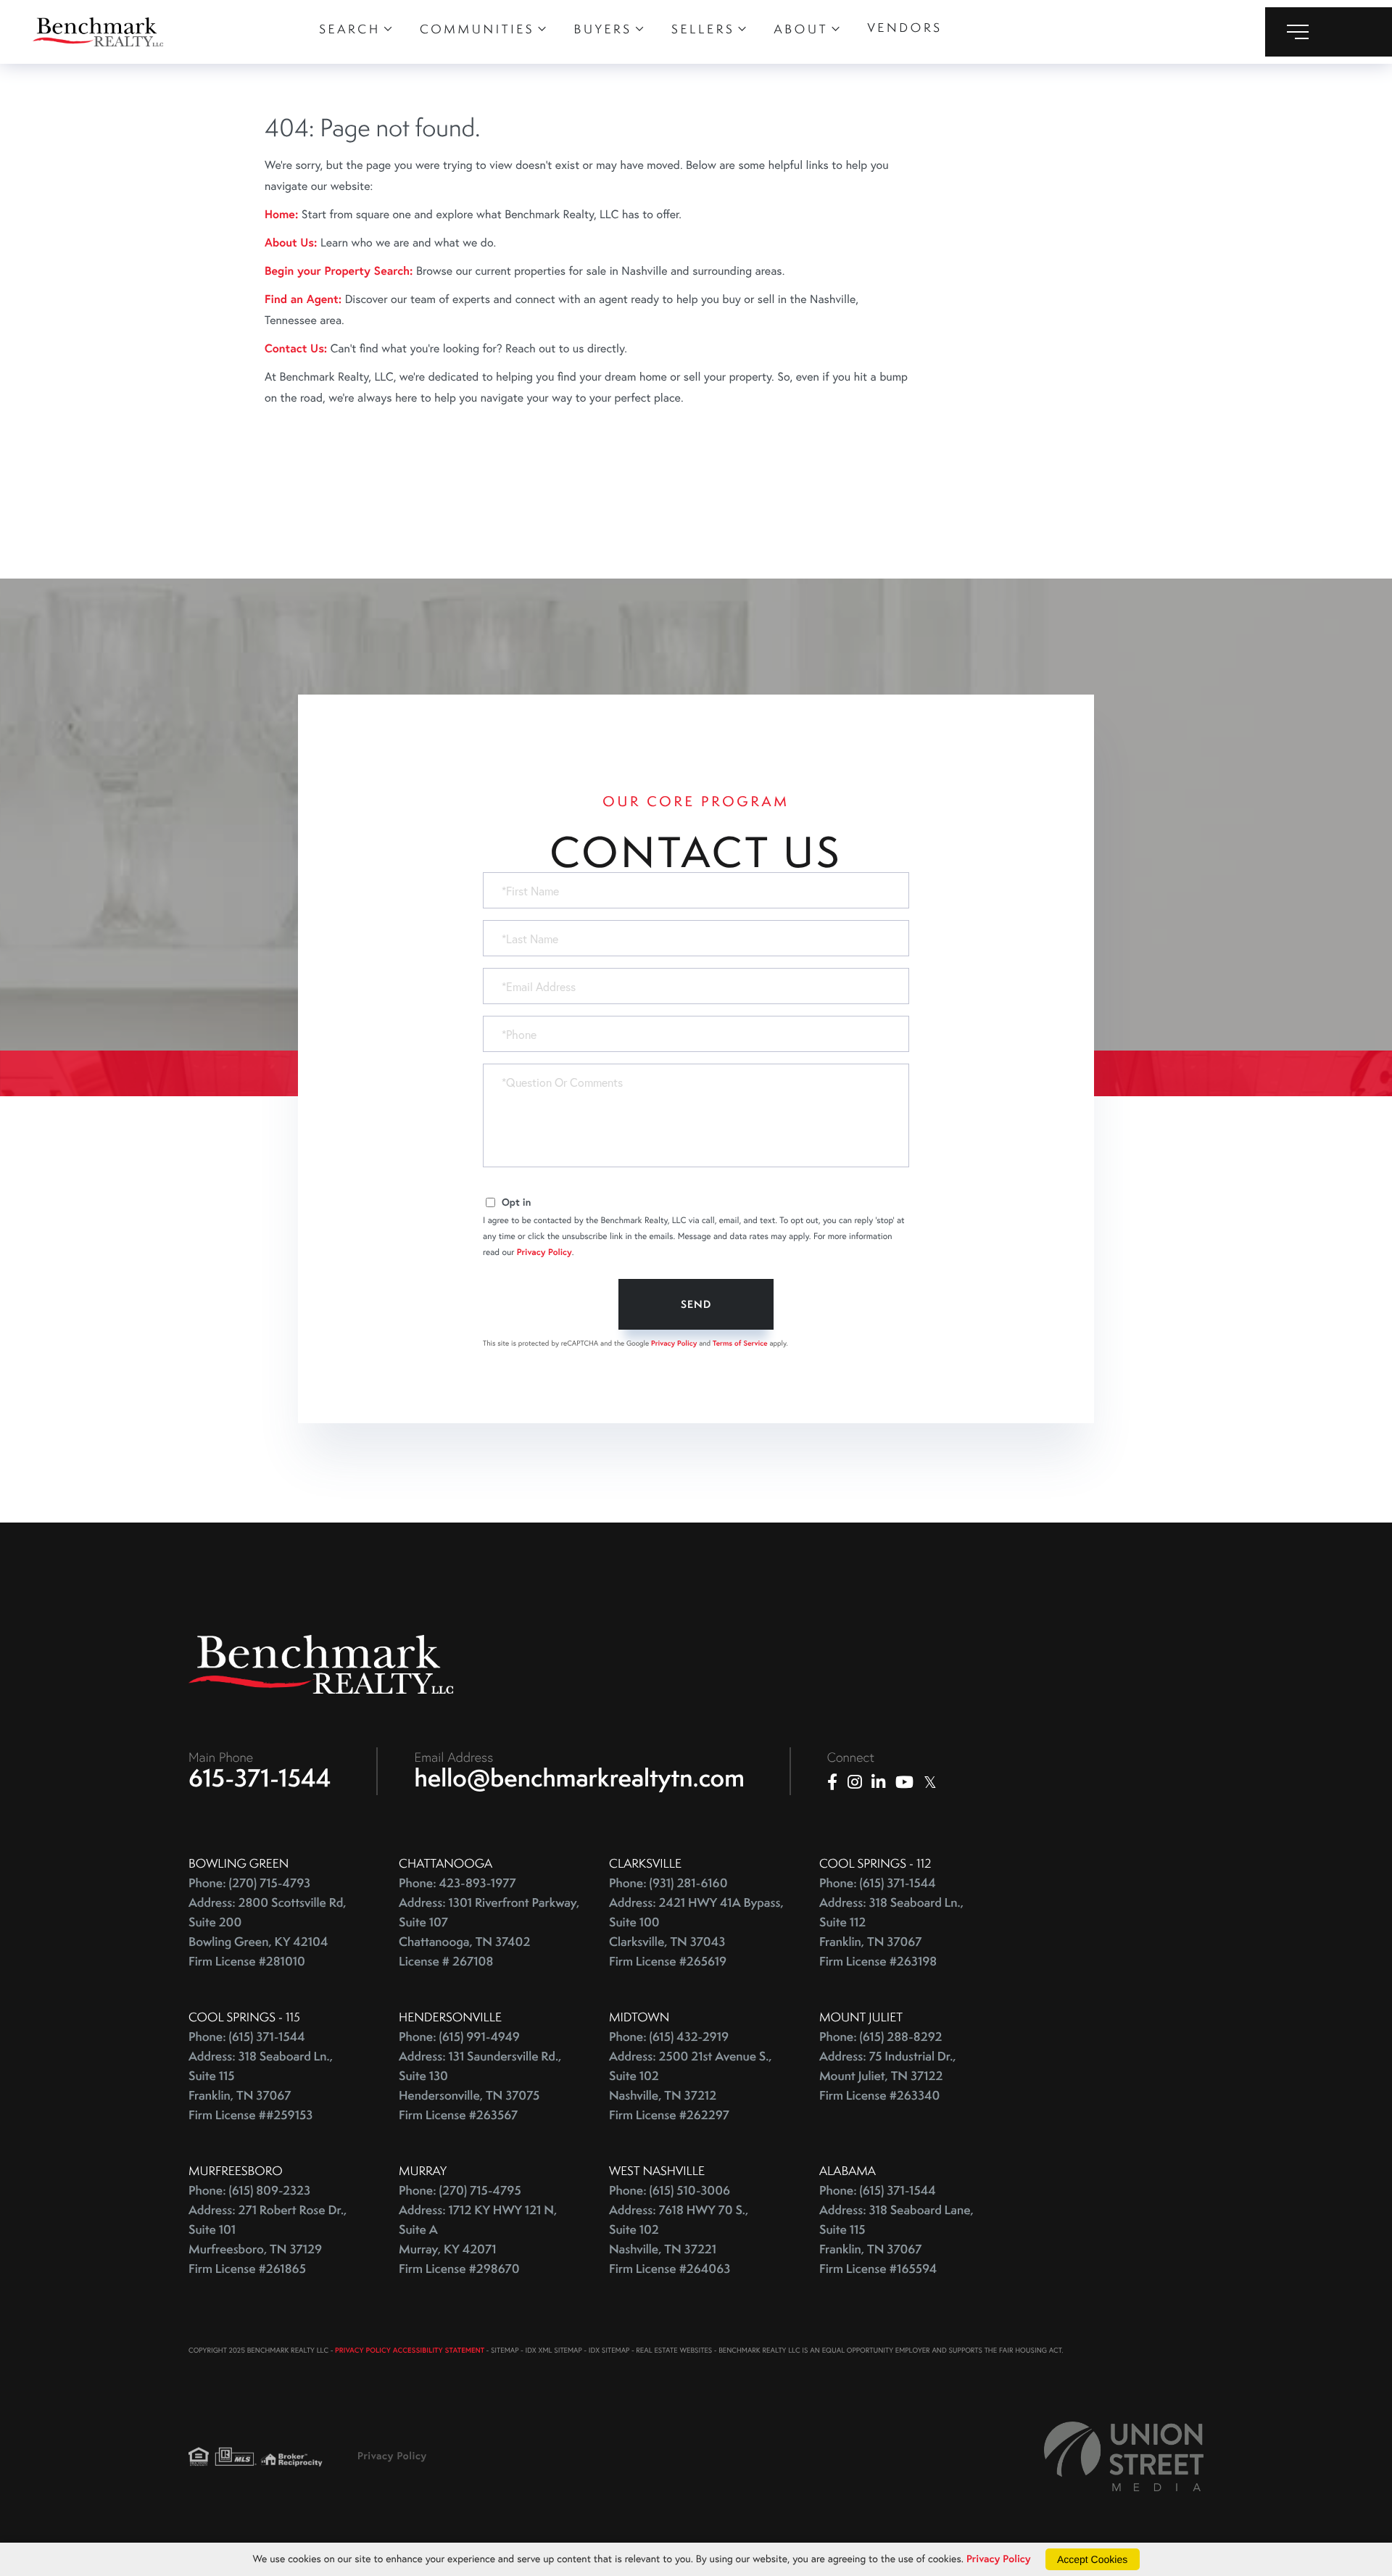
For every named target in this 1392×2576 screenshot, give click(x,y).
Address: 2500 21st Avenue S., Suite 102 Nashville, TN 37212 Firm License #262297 (691, 2086)
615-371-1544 (260, 1778)
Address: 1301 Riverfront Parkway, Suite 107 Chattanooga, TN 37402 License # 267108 (489, 1932)
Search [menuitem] (350, 29)
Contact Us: (296, 348)
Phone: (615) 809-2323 (249, 2191)
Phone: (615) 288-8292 (881, 2037)
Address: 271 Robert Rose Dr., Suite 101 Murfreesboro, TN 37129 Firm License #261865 (268, 2240)
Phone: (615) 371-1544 (878, 1883)
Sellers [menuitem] (703, 29)
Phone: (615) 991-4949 (459, 2037)
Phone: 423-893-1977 (457, 1883)
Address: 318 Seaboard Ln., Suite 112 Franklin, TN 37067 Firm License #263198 (891, 1932)
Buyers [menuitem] (603, 29)
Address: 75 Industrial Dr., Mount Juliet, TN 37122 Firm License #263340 (888, 2076)
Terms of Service (740, 1343)
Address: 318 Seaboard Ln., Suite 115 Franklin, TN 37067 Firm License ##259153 (261, 2086)
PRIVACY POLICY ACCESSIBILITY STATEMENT (410, 2350)
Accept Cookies (1092, 2559)
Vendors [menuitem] (904, 28)
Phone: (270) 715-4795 (460, 2191)
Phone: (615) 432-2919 (669, 2037)
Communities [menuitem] (477, 29)
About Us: (291, 243)
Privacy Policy (544, 1252)
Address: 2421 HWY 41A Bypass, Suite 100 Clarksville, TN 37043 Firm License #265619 (696, 1932)
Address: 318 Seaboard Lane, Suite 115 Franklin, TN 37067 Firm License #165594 (896, 2240)
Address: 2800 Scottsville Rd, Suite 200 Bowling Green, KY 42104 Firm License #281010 (268, 1932)
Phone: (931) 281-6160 (668, 1883)
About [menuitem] (801, 29)
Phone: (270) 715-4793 (249, 1883)
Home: (281, 214)
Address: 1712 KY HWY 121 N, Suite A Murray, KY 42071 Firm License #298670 (478, 2240)
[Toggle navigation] (1329, 32)
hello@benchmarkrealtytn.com (580, 1778)
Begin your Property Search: (339, 271)
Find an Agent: (303, 299)
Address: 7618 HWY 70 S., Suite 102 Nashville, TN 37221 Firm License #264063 (679, 2240)
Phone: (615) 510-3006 (670, 2191)
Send (696, 1304)
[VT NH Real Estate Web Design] (1124, 2456)
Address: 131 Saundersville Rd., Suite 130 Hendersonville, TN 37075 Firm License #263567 (480, 2086)
